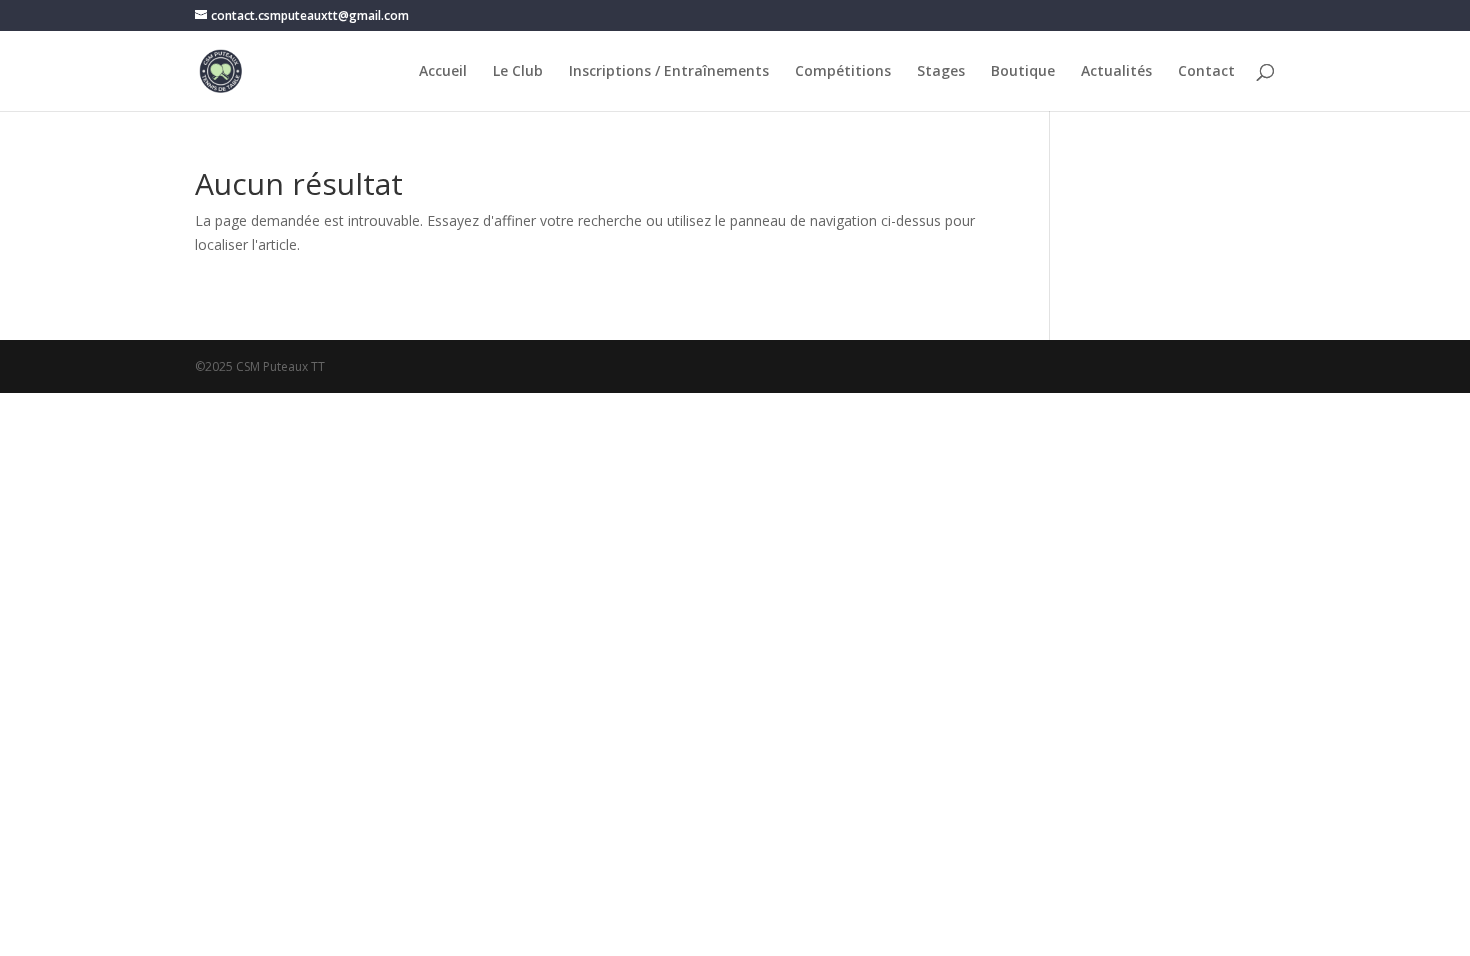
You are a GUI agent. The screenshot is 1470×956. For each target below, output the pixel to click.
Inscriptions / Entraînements (669, 72)
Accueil (443, 72)
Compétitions (843, 72)
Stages (941, 72)
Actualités (1116, 72)
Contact (1206, 72)
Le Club (518, 72)
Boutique (1023, 72)
